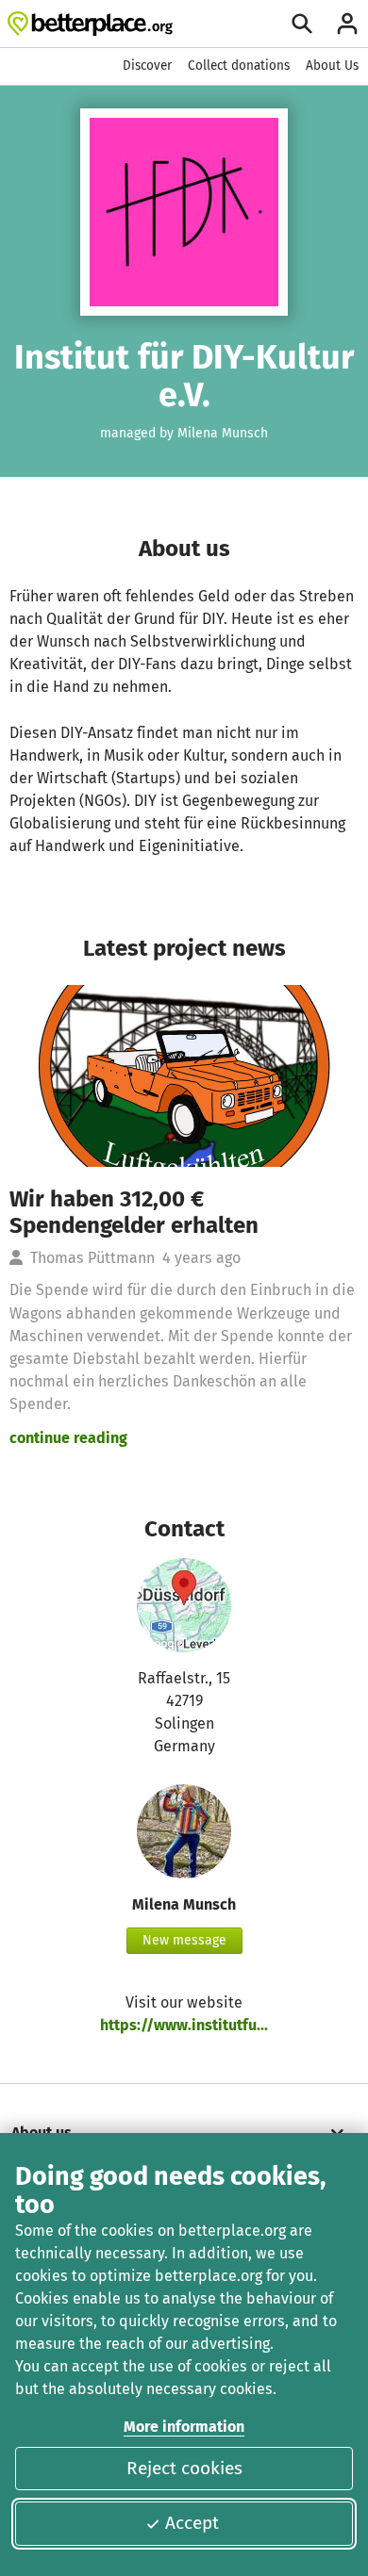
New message (184, 1940)
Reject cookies (184, 2468)
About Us (332, 66)
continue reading (68, 1438)
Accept (192, 2523)
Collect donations (239, 66)
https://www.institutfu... (184, 2025)
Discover (147, 66)
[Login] (347, 24)
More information (184, 2427)
